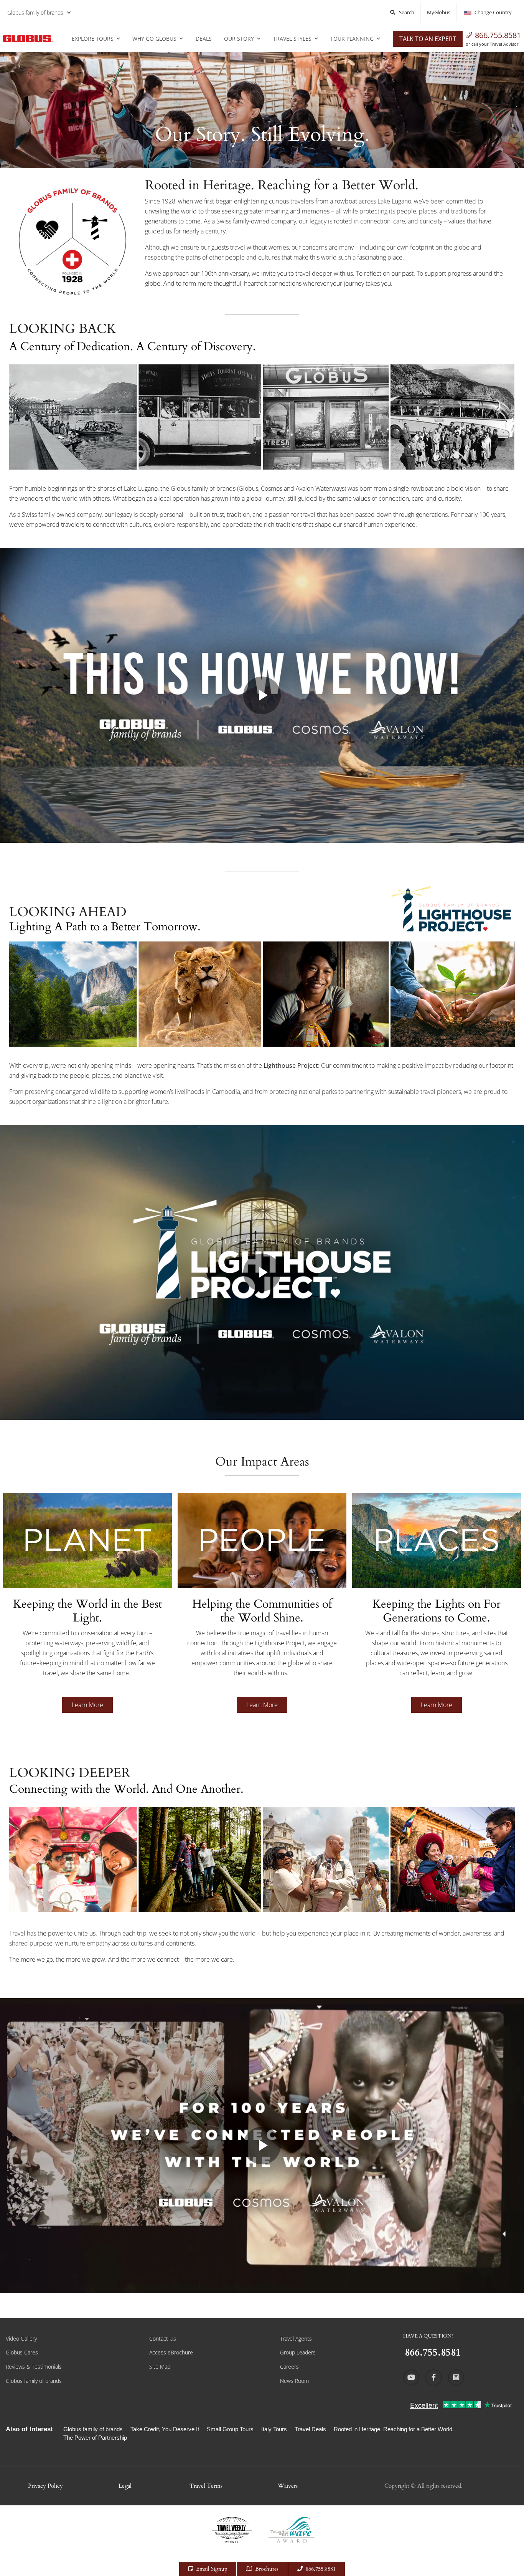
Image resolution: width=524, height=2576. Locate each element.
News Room (294, 2381)
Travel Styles (292, 39)
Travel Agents (296, 2339)
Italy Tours (274, 2429)
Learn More (87, 1705)
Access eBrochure (171, 2352)
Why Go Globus (154, 39)
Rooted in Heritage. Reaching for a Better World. (394, 2429)
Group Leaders (298, 2352)
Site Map (160, 2367)
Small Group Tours (230, 2429)
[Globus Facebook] (433, 2377)
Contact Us (163, 2339)
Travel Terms (206, 2486)
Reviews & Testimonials (34, 2367)
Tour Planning (352, 39)
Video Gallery (21, 2339)
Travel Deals (310, 2429)
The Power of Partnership (95, 2438)
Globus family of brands (35, 12)
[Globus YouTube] (411, 2377)
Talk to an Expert (428, 39)
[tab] (87, 1614)
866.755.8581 (498, 35)
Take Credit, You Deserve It (165, 2429)
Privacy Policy (45, 2486)
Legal (125, 2486)
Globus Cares (22, 2352)
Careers (289, 2367)
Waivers (288, 2486)
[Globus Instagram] (456, 2377)
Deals (204, 39)
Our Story (239, 39)
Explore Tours (93, 39)
